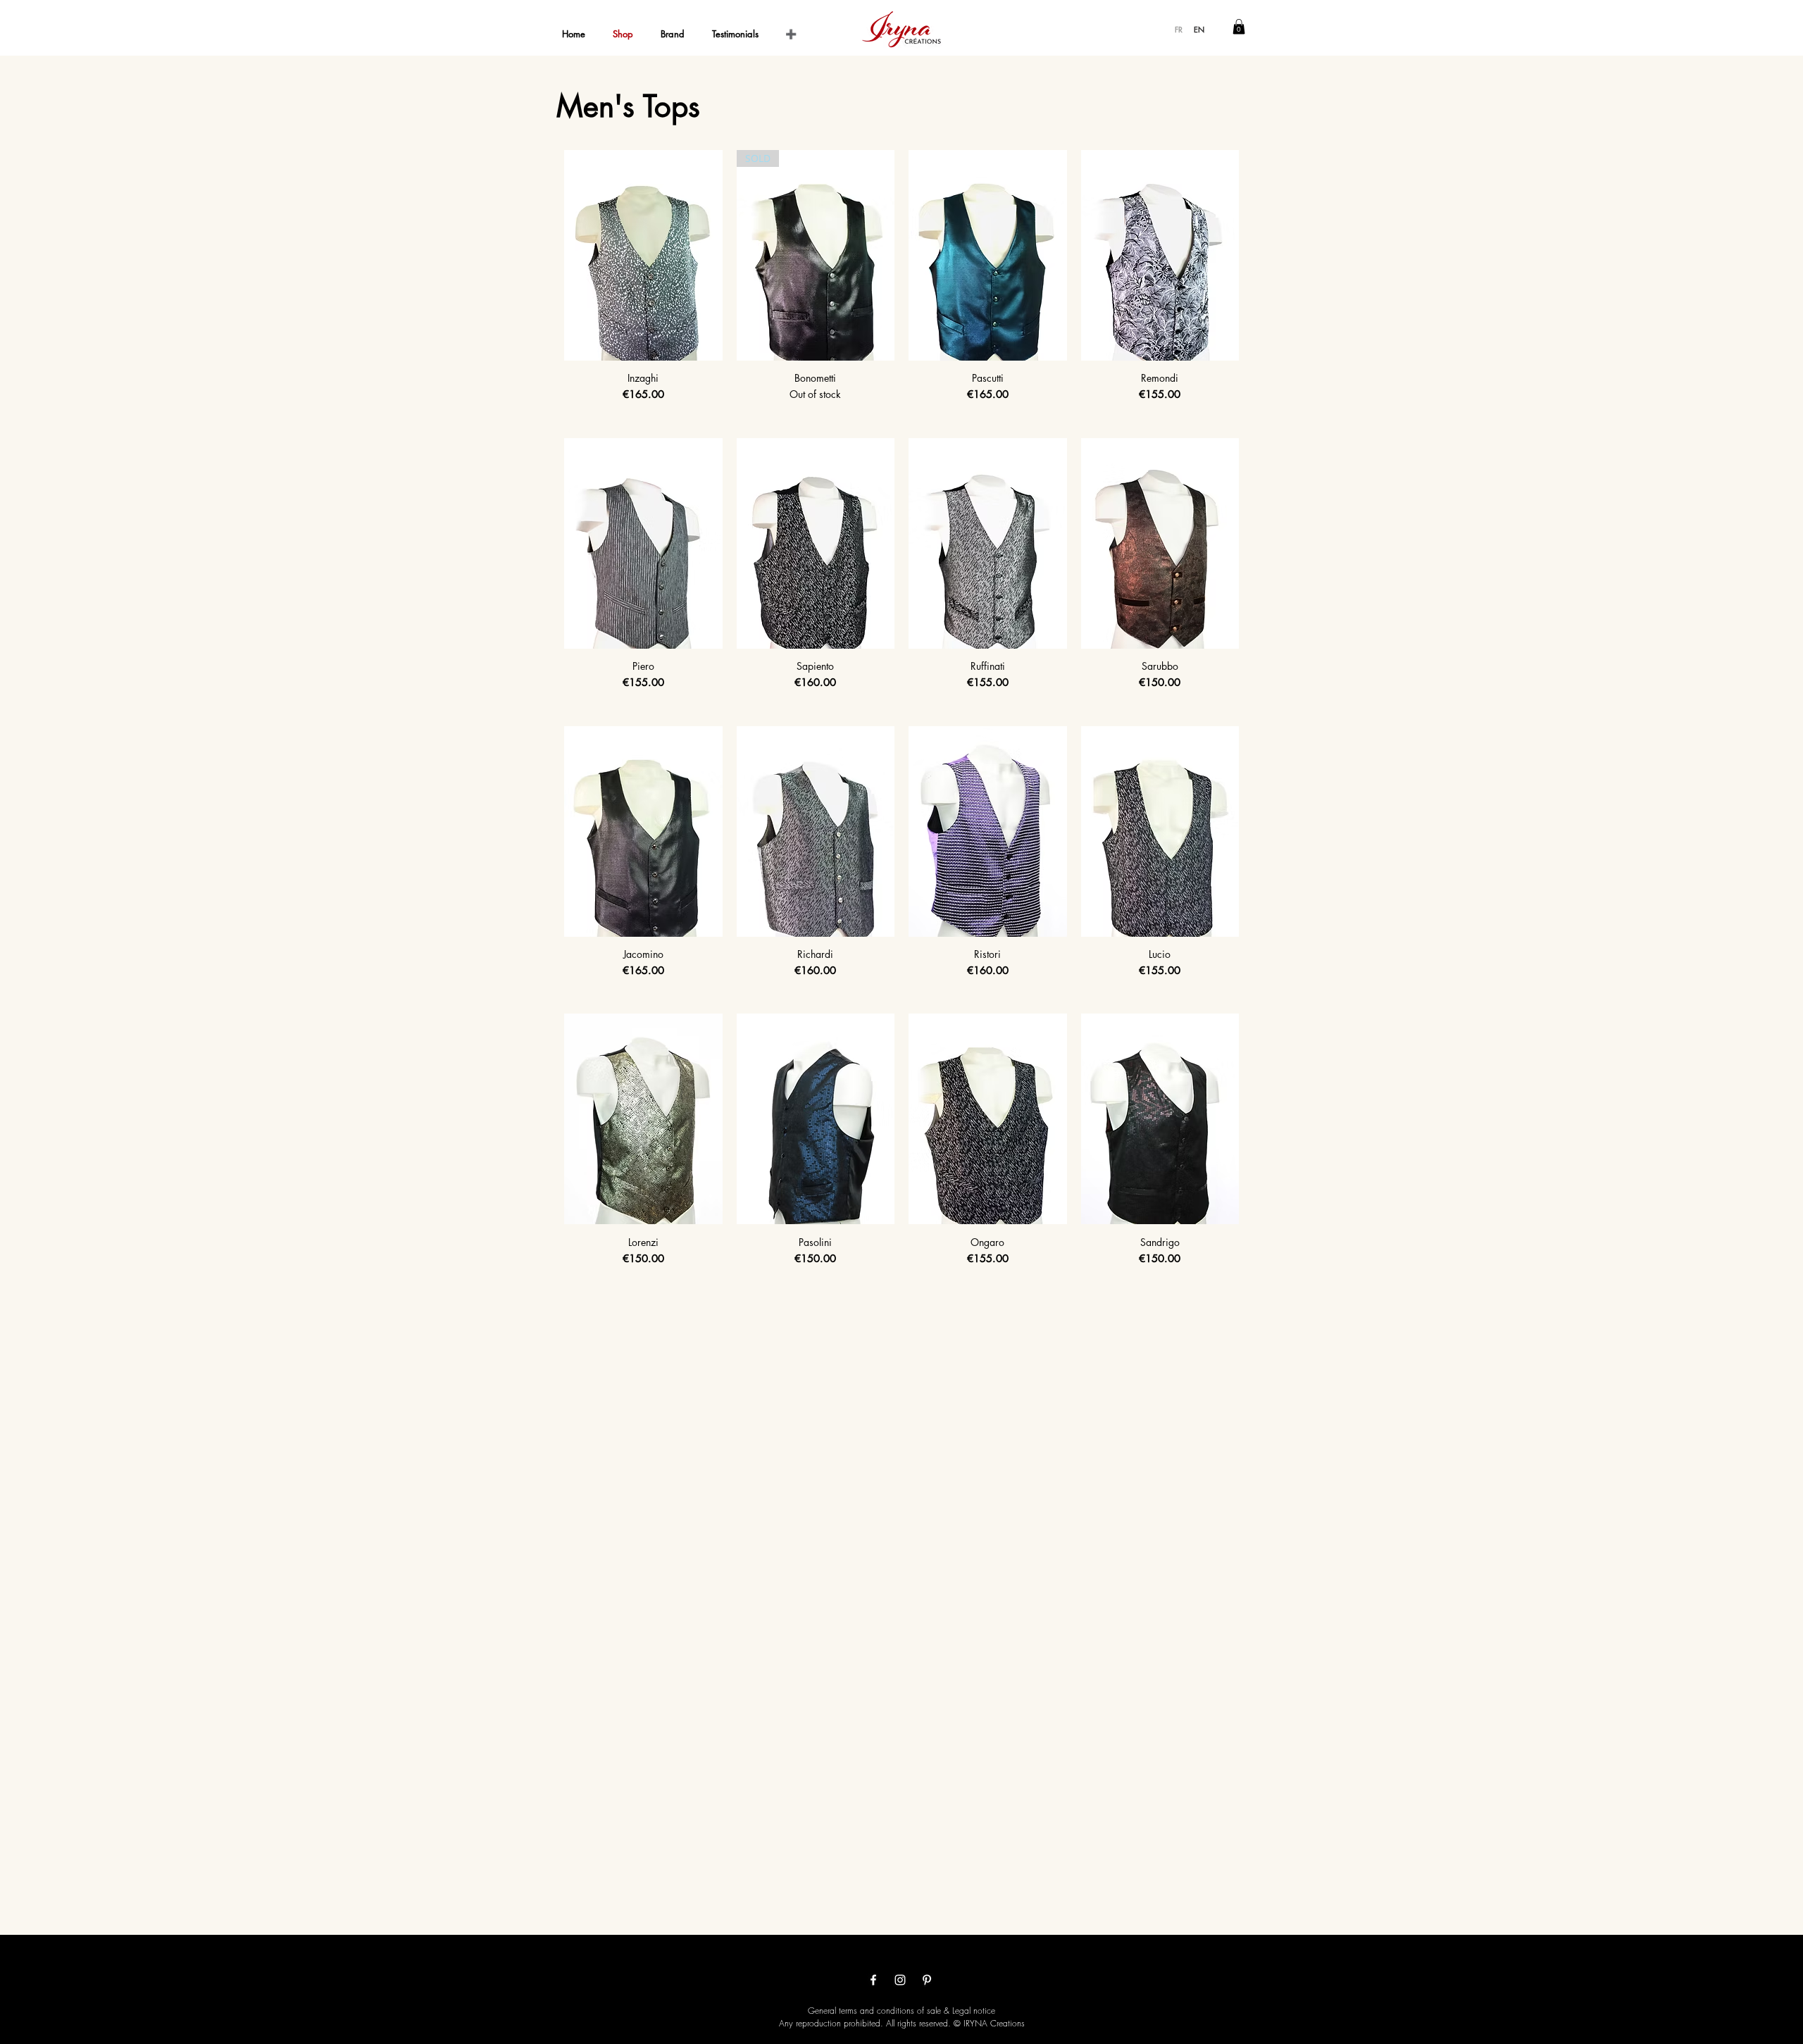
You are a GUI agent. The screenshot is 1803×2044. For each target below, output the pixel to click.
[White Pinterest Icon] (927, 1980)
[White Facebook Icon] (873, 1980)
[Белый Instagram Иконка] (900, 1980)
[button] (1239, 27)
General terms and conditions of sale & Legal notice (901, 2011)
